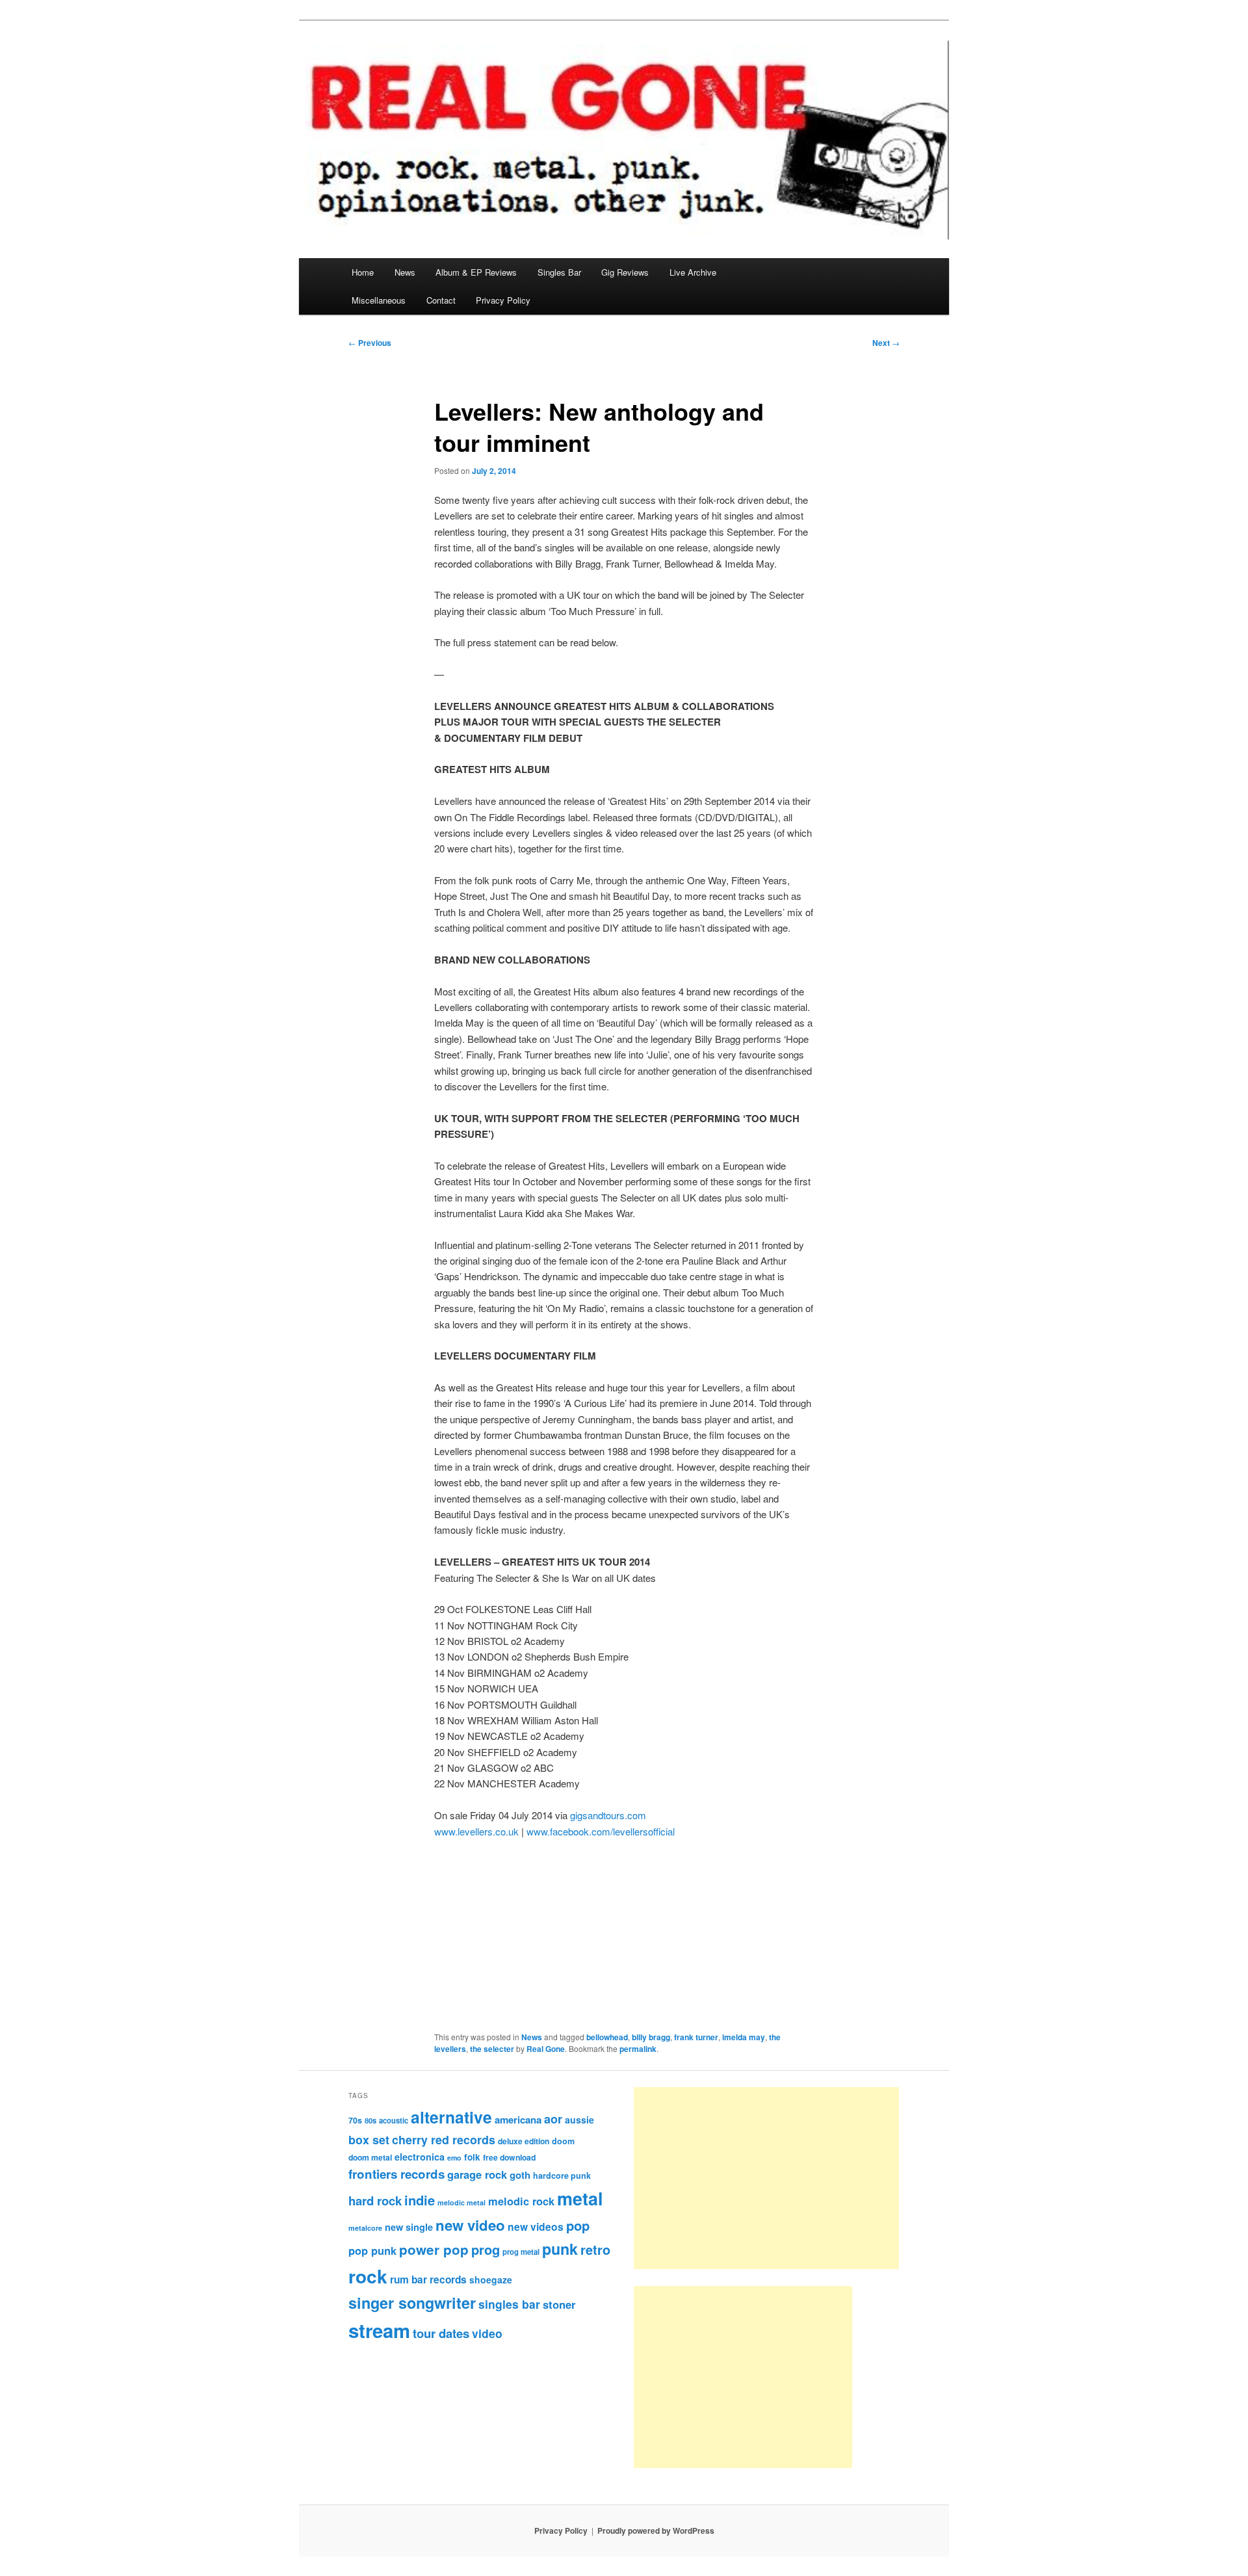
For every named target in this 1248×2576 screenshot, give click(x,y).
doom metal (370, 2157)
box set (369, 2139)
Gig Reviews (625, 272)
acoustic (394, 2120)
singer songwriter (412, 2303)
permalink (638, 2049)
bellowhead (607, 2037)
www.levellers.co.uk (476, 1831)
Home (363, 272)
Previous (370, 343)
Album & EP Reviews (476, 272)
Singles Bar (559, 272)
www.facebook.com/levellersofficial (601, 1831)
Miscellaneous (379, 300)
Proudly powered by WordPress (656, 2530)
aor (553, 2119)
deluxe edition (524, 2141)
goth (520, 2175)
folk (472, 2157)
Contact (441, 300)
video (487, 2333)
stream (379, 2330)
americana (518, 2120)
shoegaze (491, 2280)
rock (368, 2276)
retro (595, 2250)
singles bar (509, 2304)
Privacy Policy (503, 300)
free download (509, 2157)
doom (563, 2141)
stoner (559, 2304)
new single (409, 2227)
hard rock (375, 2201)
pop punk (372, 2250)
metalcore (365, 2228)
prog (486, 2249)
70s (355, 2120)
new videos (536, 2227)
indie (420, 2200)
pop (578, 2225)
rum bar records (428, 2280)
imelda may (744, 2037)
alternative (451, 2117)
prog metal (521, 2252)
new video (470, 2225)
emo (454, 2158)
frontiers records (396, 2174)
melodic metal (461, 2202)
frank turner (696, 2037)
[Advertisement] (766, 2178)
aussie (579, 2120)
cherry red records (444, 2139)
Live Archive (693, 272)
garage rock (477, 2174)
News (405, 272)
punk (560, 2249)
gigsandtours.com (608, 1815)
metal (580, 2198)
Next (886, 343)
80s (370, 2120)
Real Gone (546, 2049)
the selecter (492, 2049)
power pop (434, 2249)
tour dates (441, 2333)
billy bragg (651, 2037)
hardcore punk (562, 2175)
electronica (420, 2157)
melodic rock (521, 2201)
